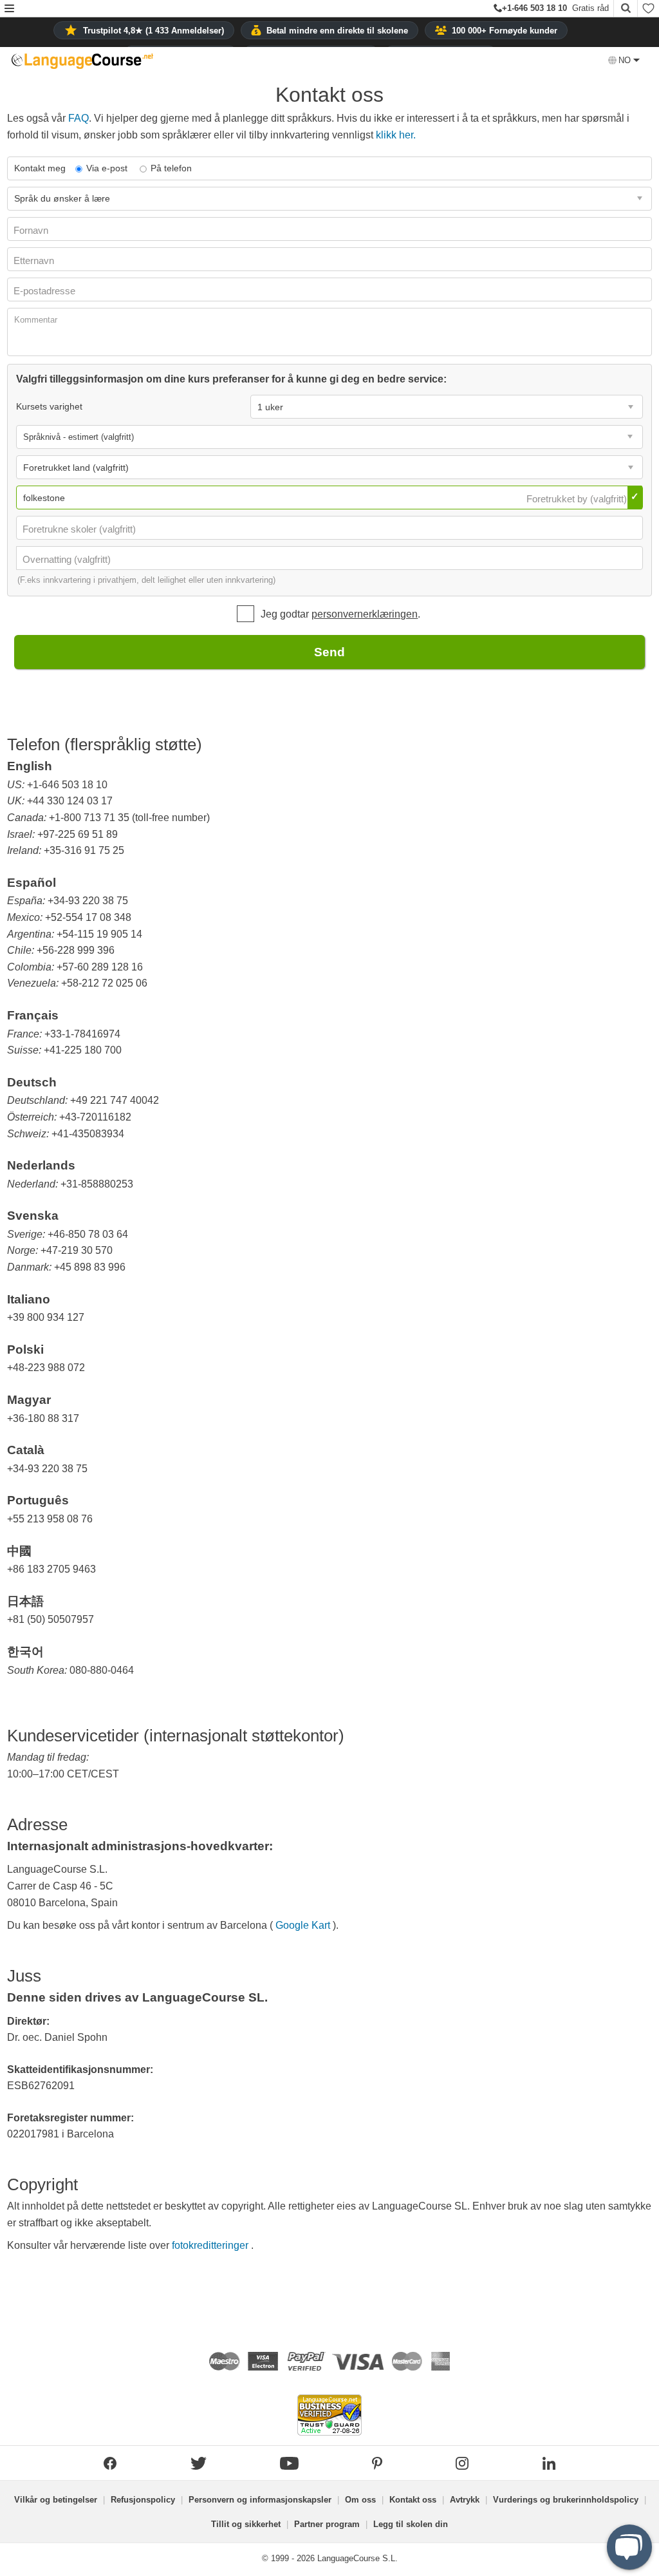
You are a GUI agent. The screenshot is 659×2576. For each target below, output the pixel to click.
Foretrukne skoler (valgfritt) (80, 529)
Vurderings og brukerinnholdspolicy (566, 2500)
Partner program (327, 2524)
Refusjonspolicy (143, 2500)
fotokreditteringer (211, 2245)
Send (329, 652)
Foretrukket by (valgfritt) (578, 499)
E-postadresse (46, 291)
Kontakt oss (413, 2500)
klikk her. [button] (396, 135)
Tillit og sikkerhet (246, 2524)
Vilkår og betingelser (56, 2500)
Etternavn (35, 260)
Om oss (360, 2500)
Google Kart (304, 1925)
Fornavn (32, 230)
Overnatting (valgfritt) (68, 559)
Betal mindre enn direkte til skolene (337, 31)
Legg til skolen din (411, 2524)
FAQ (79, 118)
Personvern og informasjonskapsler (260, 2500)
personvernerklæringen (365, 614)
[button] (9, 9)
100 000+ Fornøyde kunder (505, 31)
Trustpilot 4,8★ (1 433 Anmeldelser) (153, 31)
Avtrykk (465, 2500)
